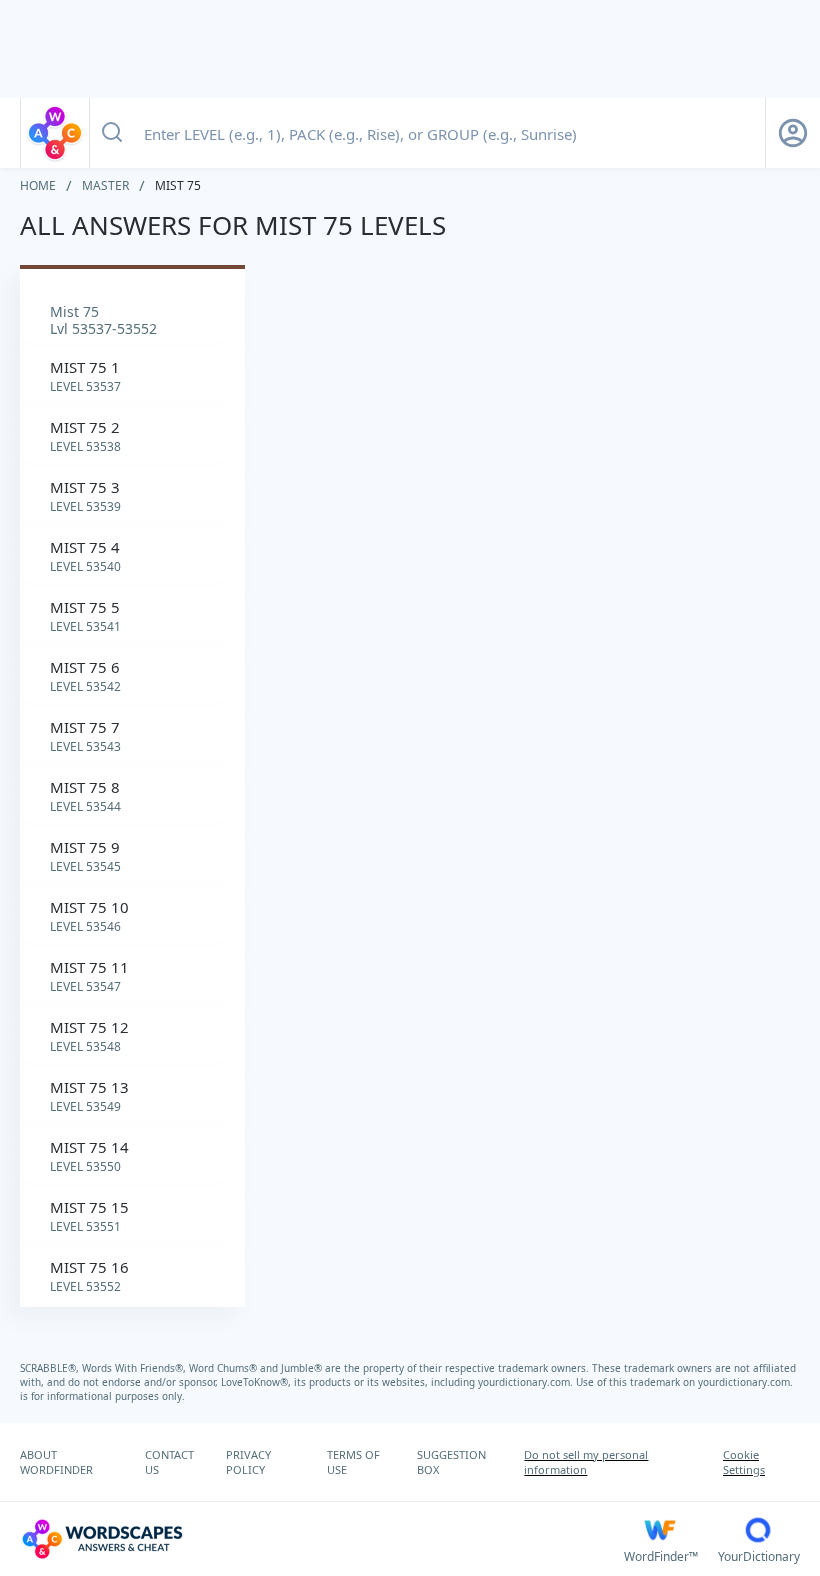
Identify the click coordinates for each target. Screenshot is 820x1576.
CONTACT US (169, 1462)
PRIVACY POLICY (248, 1462)
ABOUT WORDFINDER (56, 1462)
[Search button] (112, 133)
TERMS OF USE (353, 1462)
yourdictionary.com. (527, 1382)
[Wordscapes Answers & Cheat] (55, 133)
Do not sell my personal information (586, 1462)
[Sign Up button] (793, 133)
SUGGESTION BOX (451, 1462)
